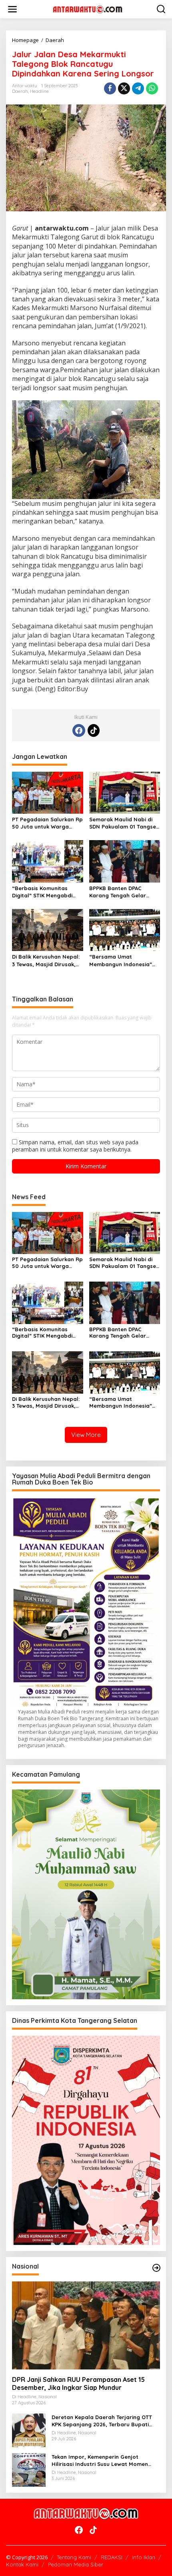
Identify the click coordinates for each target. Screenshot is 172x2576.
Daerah (20, 91)
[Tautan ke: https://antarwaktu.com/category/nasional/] (156, 2268)
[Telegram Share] (138, 88)
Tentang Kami (74, 2557)
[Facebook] (79, 730)
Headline (39, 91)
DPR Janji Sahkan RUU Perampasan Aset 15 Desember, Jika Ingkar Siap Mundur (78, 2384)
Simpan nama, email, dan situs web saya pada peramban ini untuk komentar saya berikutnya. (75, 1146)
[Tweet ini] (124, 88)
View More (86, 1435)
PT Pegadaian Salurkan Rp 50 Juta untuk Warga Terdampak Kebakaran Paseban (47, 823)
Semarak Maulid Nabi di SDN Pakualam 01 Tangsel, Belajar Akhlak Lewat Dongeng (124, 823)
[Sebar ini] (110, 88)
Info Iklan (144, 2557)
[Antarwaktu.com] (88, 9)
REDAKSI (112, 2557)
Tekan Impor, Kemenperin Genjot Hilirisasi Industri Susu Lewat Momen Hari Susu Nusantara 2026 (100, 2461)
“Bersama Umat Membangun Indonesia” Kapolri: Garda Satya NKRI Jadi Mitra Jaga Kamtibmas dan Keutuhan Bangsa (125, 960)
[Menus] (12, 9)
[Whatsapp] (152, 88)
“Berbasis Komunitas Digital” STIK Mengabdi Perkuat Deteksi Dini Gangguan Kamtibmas (42, 892)
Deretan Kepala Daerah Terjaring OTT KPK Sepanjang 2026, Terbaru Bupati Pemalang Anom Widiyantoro (102, 2421)
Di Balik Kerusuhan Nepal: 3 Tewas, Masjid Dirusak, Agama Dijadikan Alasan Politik (46, 960)
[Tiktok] (94, 730)
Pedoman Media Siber (76, 2564)
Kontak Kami (22, 2564)
